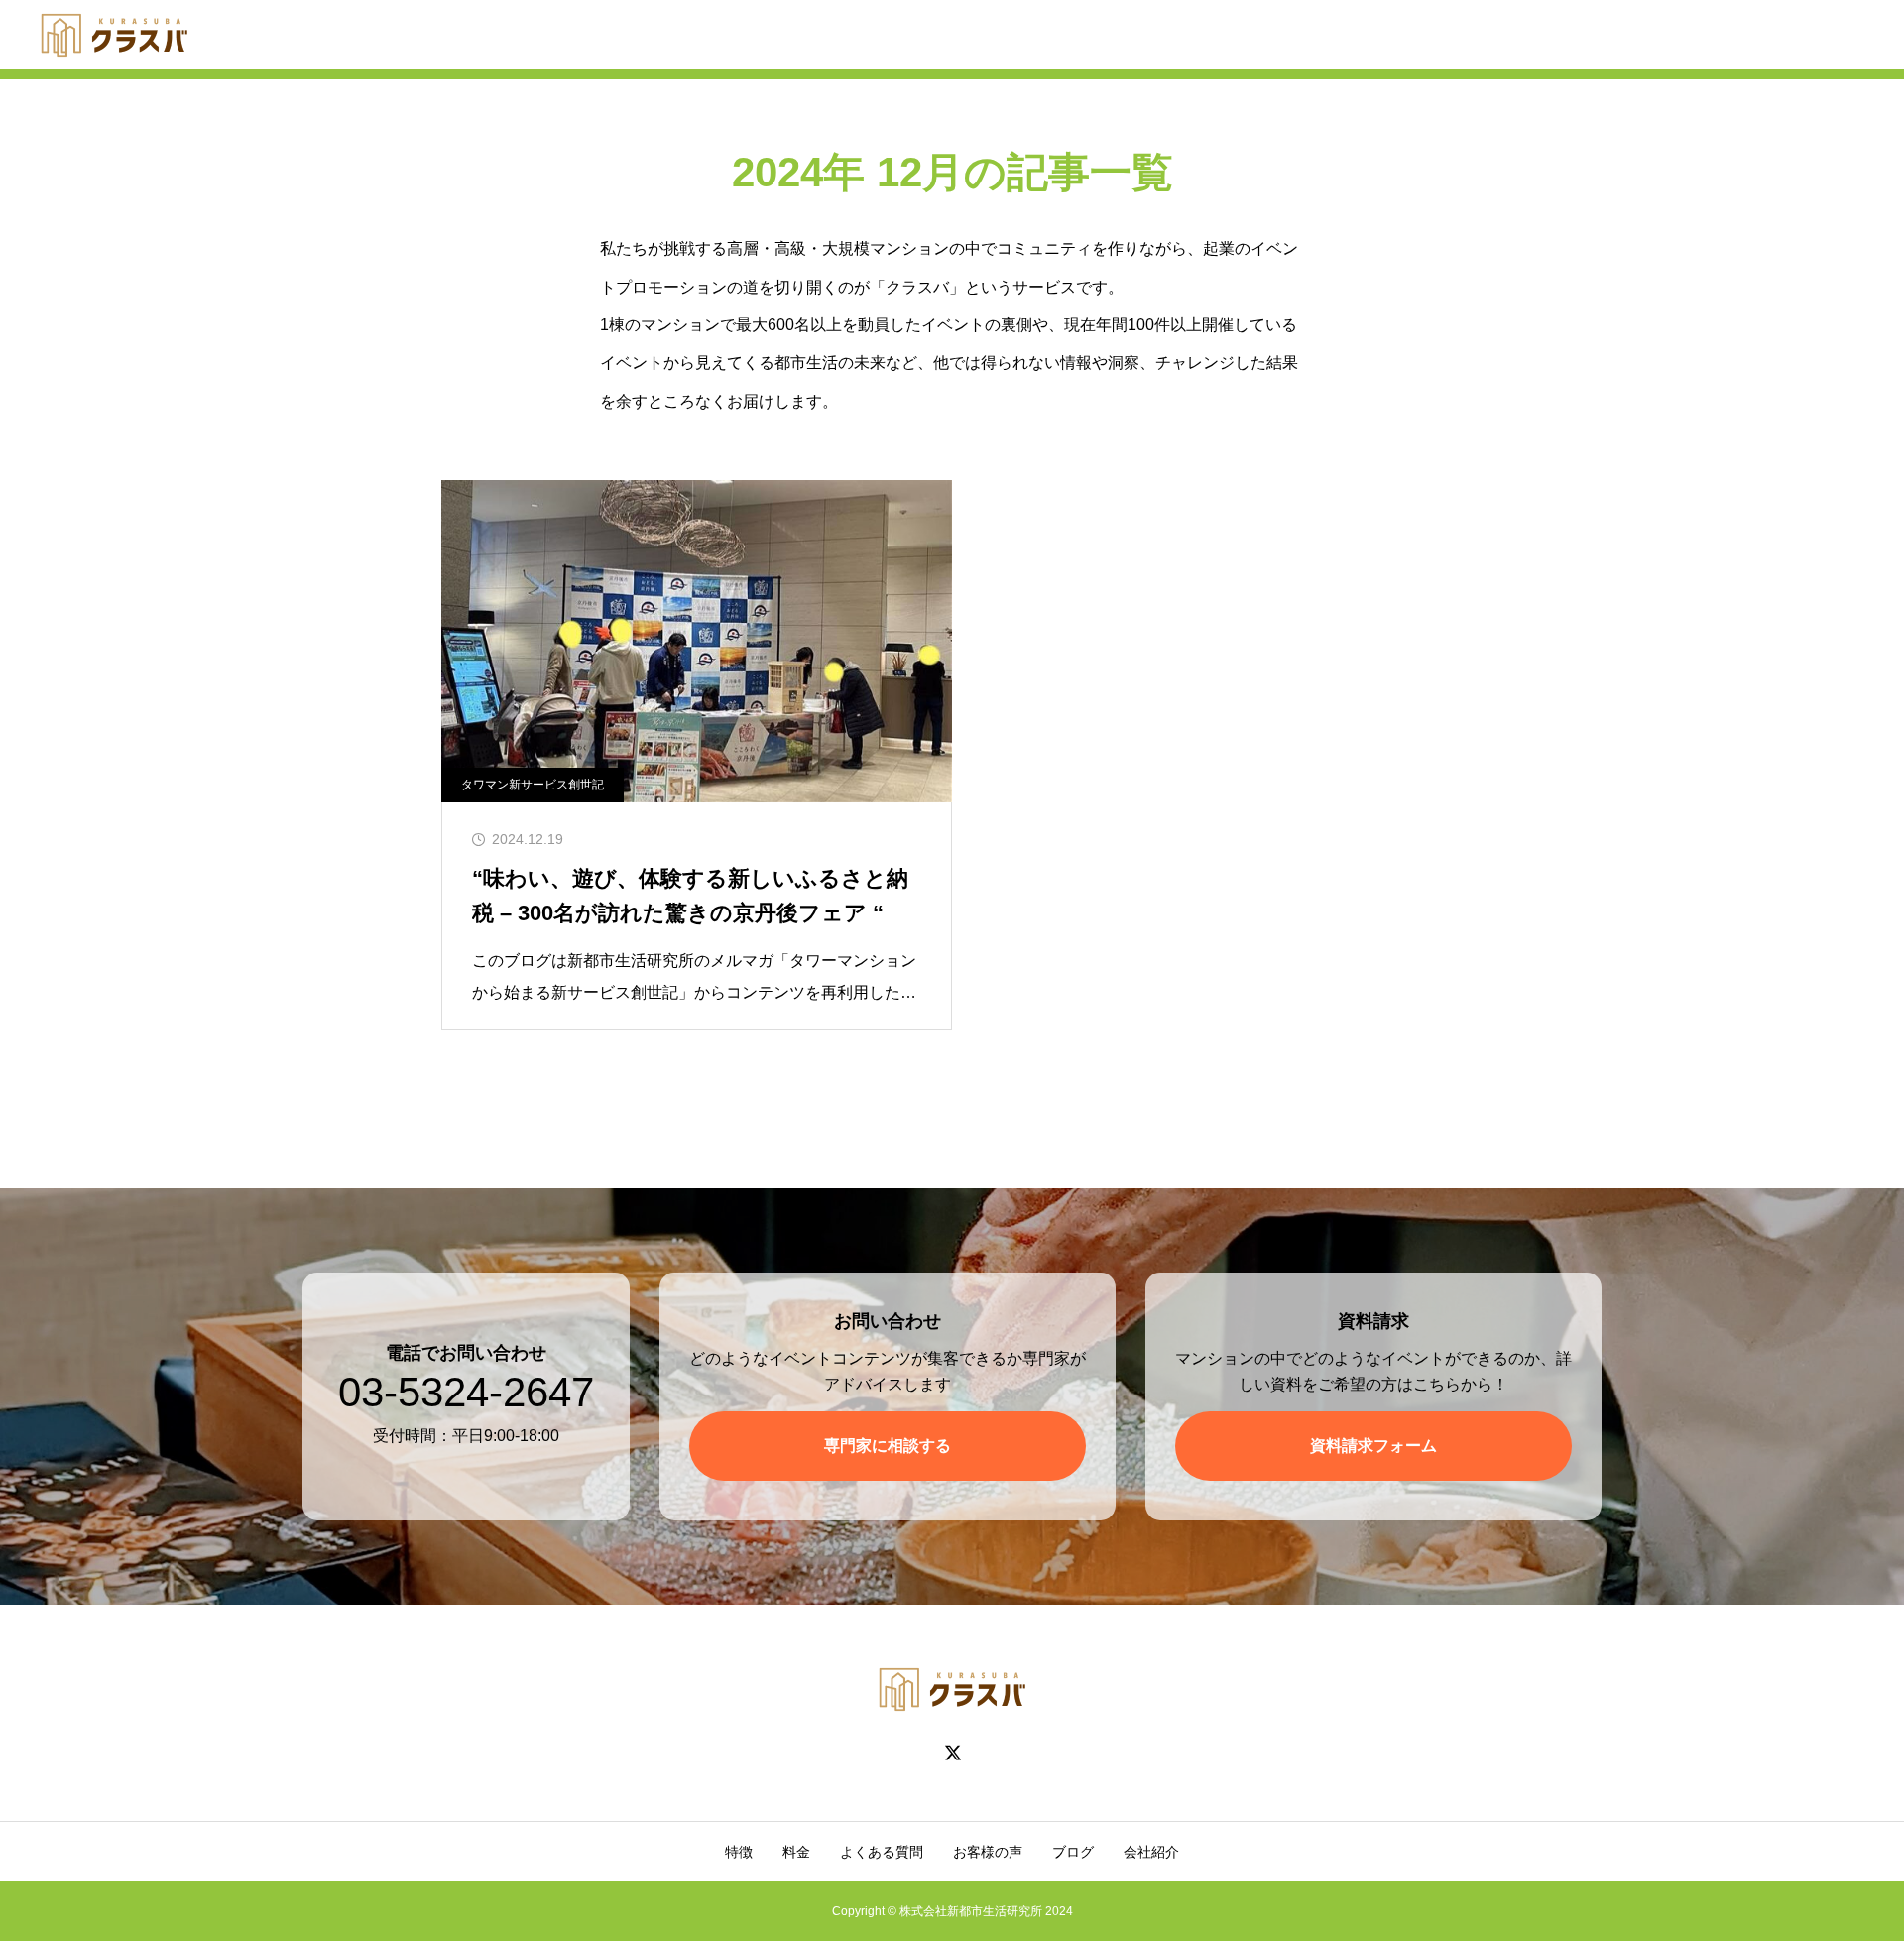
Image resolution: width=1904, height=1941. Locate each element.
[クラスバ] (114, 35)
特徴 (739, 1852)
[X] (952, 1753)
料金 (796, 1852)
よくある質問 (882, 1852)
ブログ (1073, 1852)
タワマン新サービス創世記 (533, 785)
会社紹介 (1151, 1852)
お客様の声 (988, 1852)
